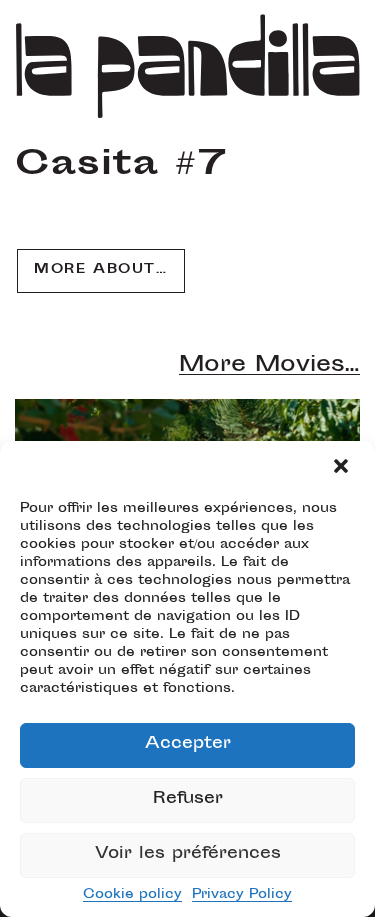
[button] (343, 468)
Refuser (188, 799)
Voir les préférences (188, 854)
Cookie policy (132, 895)
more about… (101, 270)
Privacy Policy (242, 895)
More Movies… (269, 366)
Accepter (188, 744)
